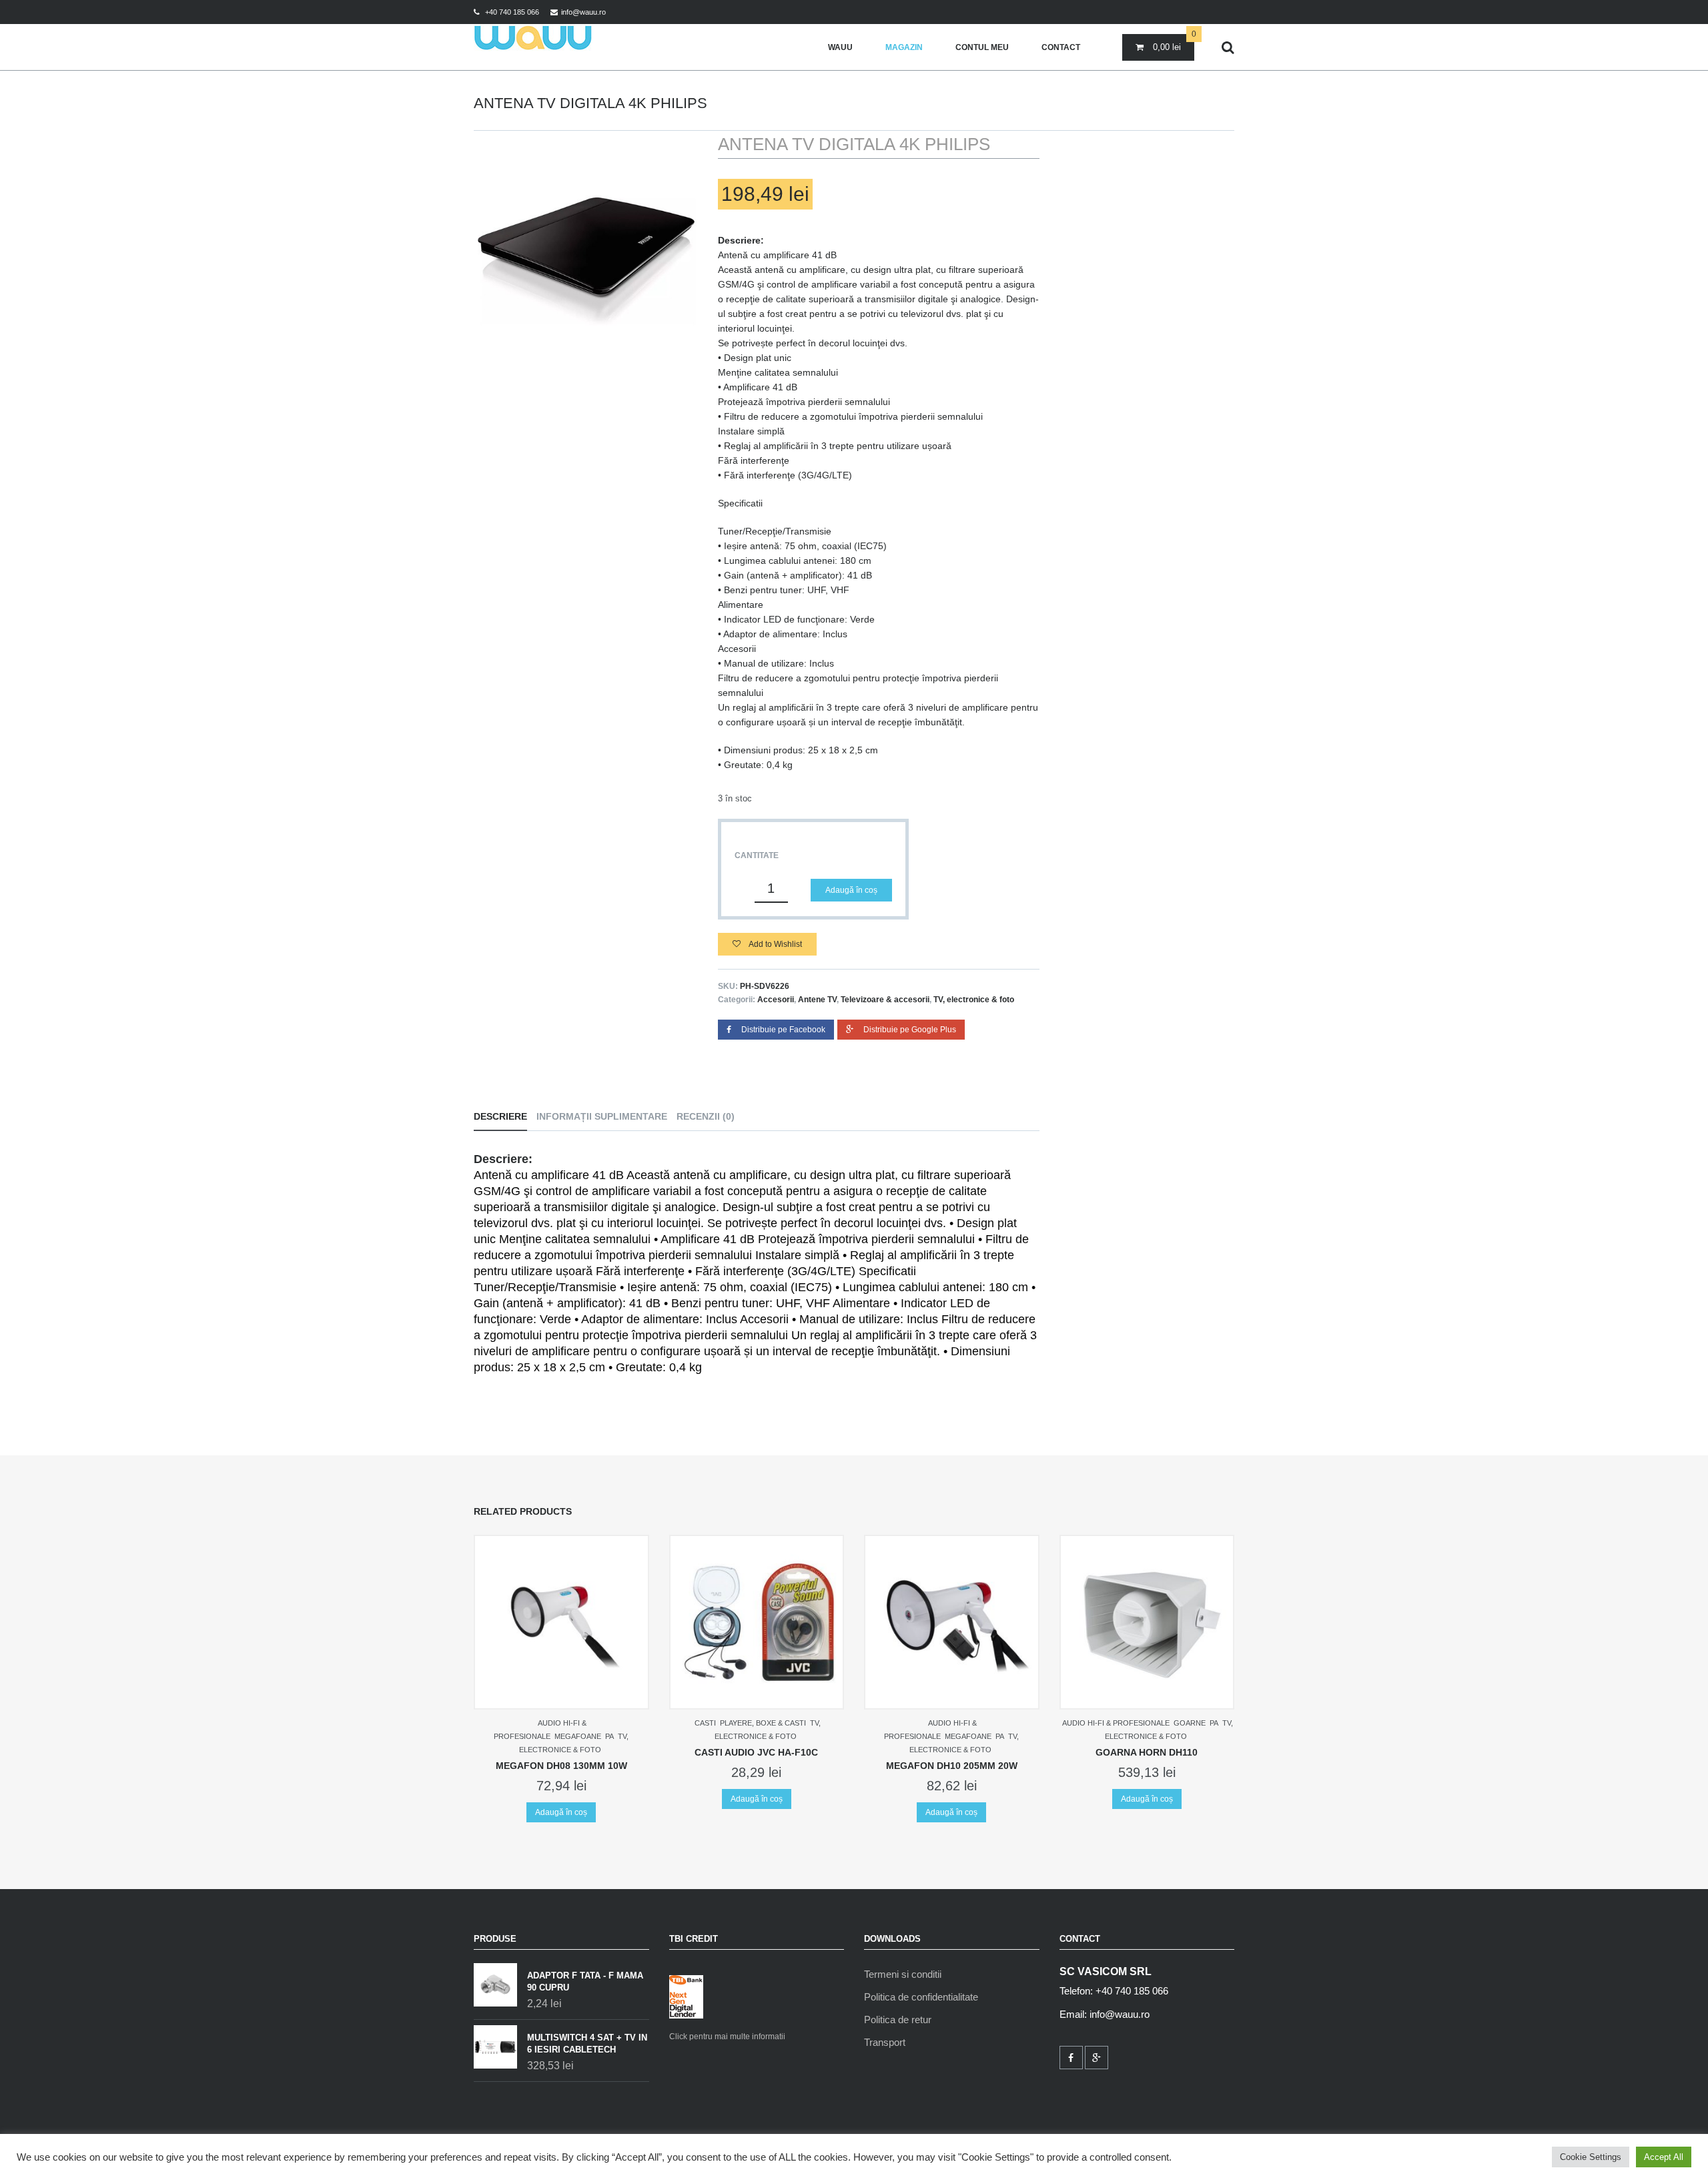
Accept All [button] (1664, 2157)
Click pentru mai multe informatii (727, 2037)
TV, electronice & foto (974, 1000)
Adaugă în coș (851, 890)
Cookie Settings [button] (1591, 2157)
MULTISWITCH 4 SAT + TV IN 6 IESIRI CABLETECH (587, 2044)
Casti (705, 1723)
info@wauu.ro (583, 12)
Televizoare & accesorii (885, 1000)
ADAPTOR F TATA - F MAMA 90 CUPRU (585, 1981)
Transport (885, 2042)
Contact (1061, 47)
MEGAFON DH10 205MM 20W (952, 1766)
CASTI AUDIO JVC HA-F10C (756, 1752)
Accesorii (776, 1000)
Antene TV (817, 1000)
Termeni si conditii (903, 1974)
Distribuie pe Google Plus (910, 1030)
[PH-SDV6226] (586, 244)
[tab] (504, 1117)
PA (609, 1736)
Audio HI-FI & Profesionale (1116, 1723)
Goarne (1190, 1723)
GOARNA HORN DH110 (1147, 1752)
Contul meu (982, 47)
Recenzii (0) (706, 1116)
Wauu (840, 47)
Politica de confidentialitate (921, 1997)
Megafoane (578, 1736)
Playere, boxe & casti (763, 1723)
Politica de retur (898, 2020)
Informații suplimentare (602, 1116)
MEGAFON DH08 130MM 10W (561, 1766)
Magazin (904, 47)
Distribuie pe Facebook (783, 1030)
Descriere (500, 1116)
